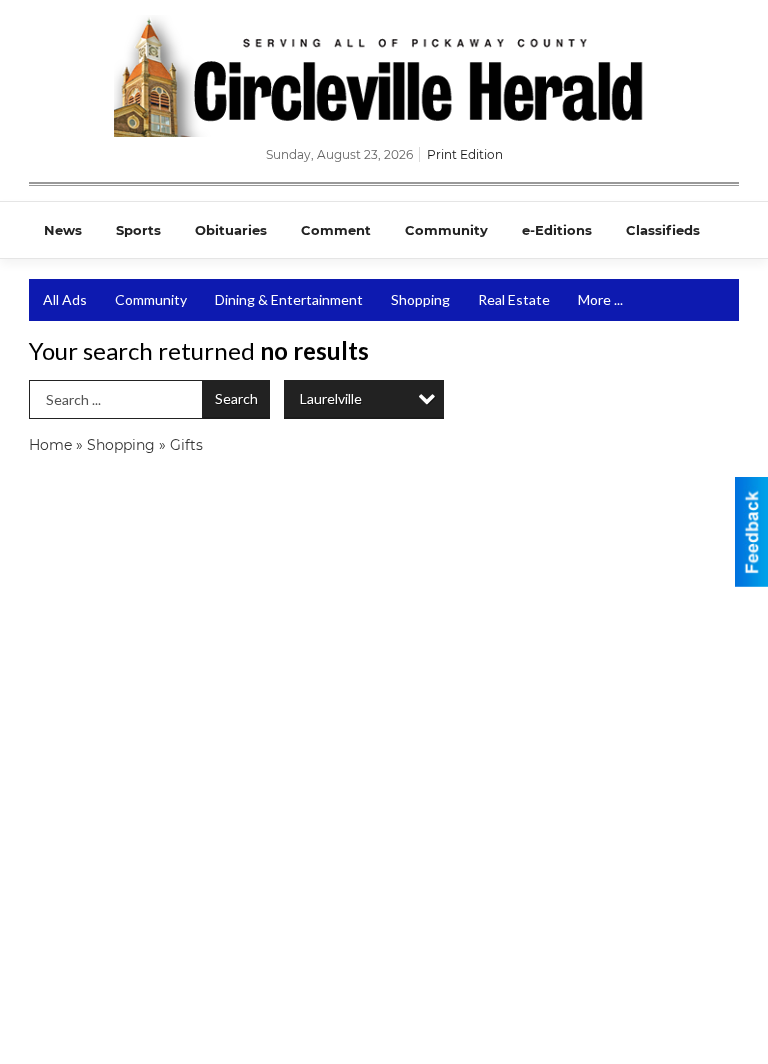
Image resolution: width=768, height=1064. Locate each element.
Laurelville (331, 398)
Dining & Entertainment (289, 299)
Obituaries (231, 230)
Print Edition (465, 154)
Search (236, 398)
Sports (138, 230)
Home (50, 445)
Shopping (420, 299)
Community (446, 230)
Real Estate (514, 299)
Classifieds (663, 230)
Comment (336, 230)
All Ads (65, 299)
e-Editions (557, 230)
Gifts (186, 445)
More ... (600, 299)
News (63, 230)
